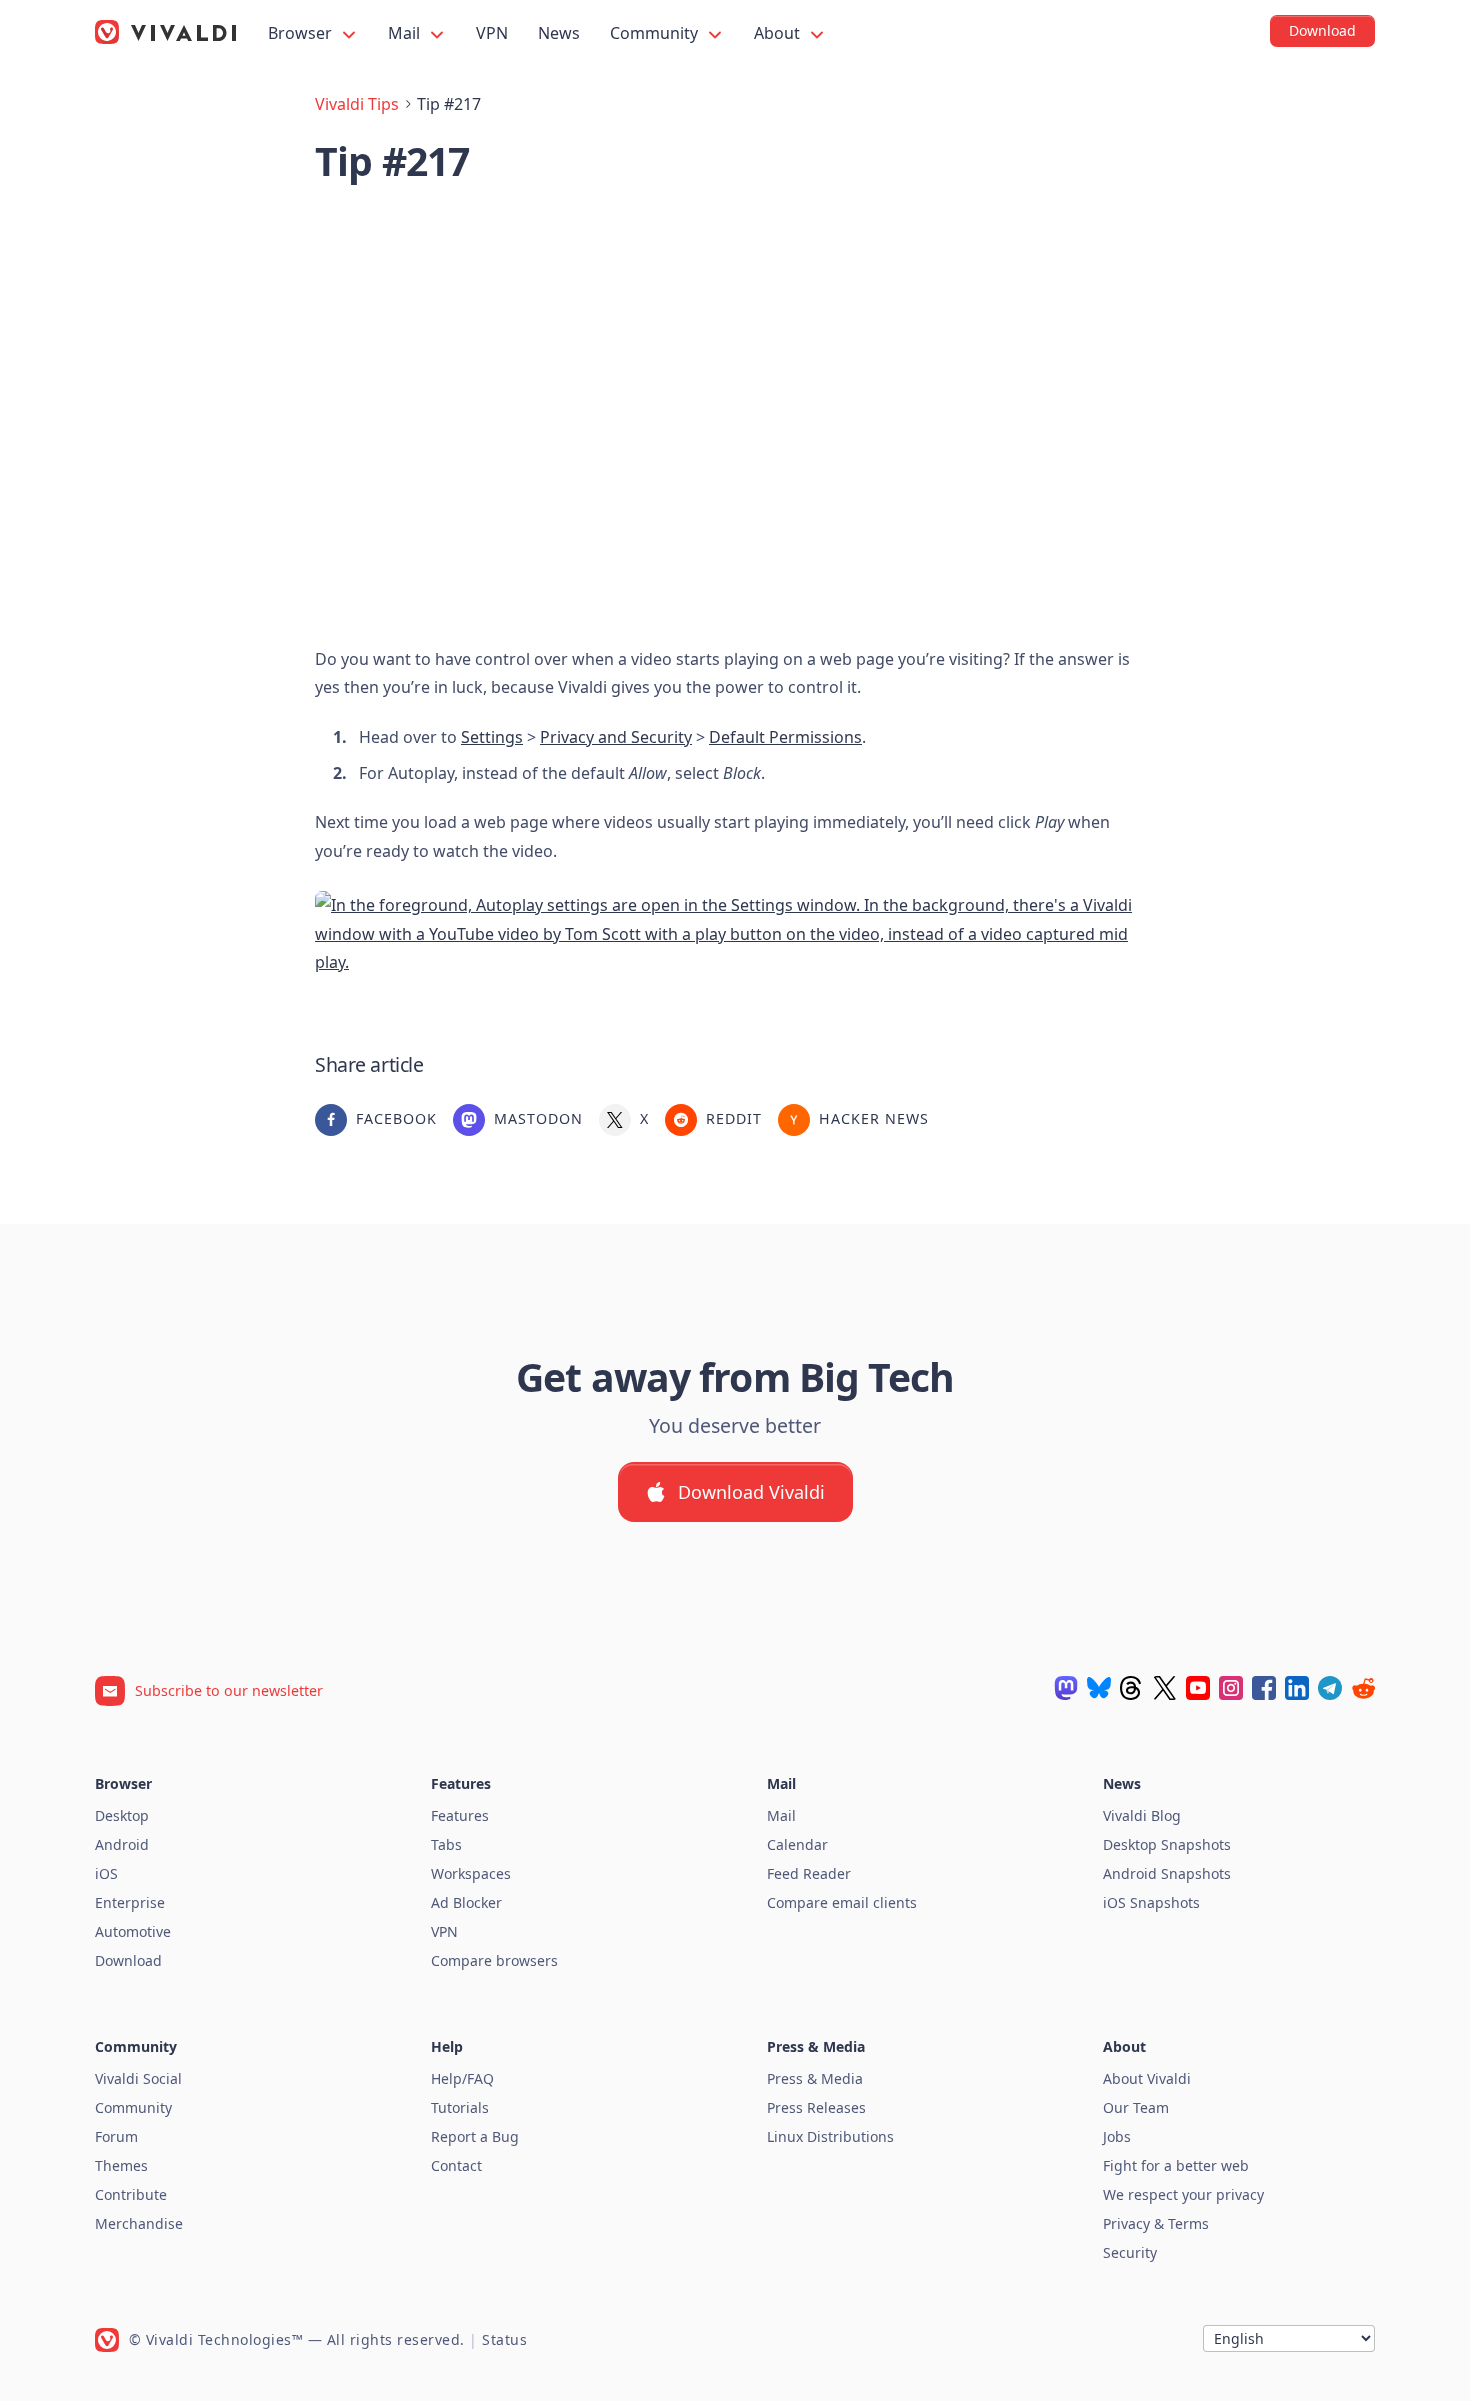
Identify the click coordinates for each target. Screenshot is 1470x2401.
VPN (492, 33)
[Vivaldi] (166, 32)
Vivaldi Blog (1142, 1815)
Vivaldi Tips (357, 104)
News (559, 33)
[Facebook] (1264, 1688)
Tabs (446, 1844)
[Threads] (1132, 1688)
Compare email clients (842, 1902)
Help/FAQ (462, 2078)
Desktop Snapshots (1167, 1844)
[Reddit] (1363, 1688)
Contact (456, 2165)
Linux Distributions (830, 2136)
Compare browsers (494, 1960)
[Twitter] (1165, 1688)
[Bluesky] (1099, 1688)
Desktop (122, 1815)
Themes (121, 2165)
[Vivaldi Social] (1066, 1688)
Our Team (1136, 2107)
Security (1130, 2252)
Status (504, 2339)
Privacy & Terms (1156, 2223)
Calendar (797, 1844)
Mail (406, 33)
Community (656, 33)
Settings (492, 737)
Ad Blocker (466, 1902)
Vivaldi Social (138, 2078)
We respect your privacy (1183, 2194)
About (779, 33)
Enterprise (130, 1902)
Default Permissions (785, 737)
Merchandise (139, 2223)
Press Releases (816, 2107)
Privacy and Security (616, 737)
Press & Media (815, 2078)
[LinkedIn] (1297, 1688)
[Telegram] (1330, 1688)
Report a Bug (475, 2136)
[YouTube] (1198, 1688)
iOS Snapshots (1151, 1902)
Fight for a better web (1176, 2165)
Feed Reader (809, 1873)
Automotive (133, 1931)
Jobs (1117, 2136)
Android (122, 1844)
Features (460, 1815)
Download (128, 1960)
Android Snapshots (1167, 1873)
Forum (116, 2136)
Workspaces (471, 1873)
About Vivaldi (1147, 2078)
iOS (106, 1873)
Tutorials (460, 2107)
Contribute (131, 2194)
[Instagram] (1231, 1688)
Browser (302, 33)
